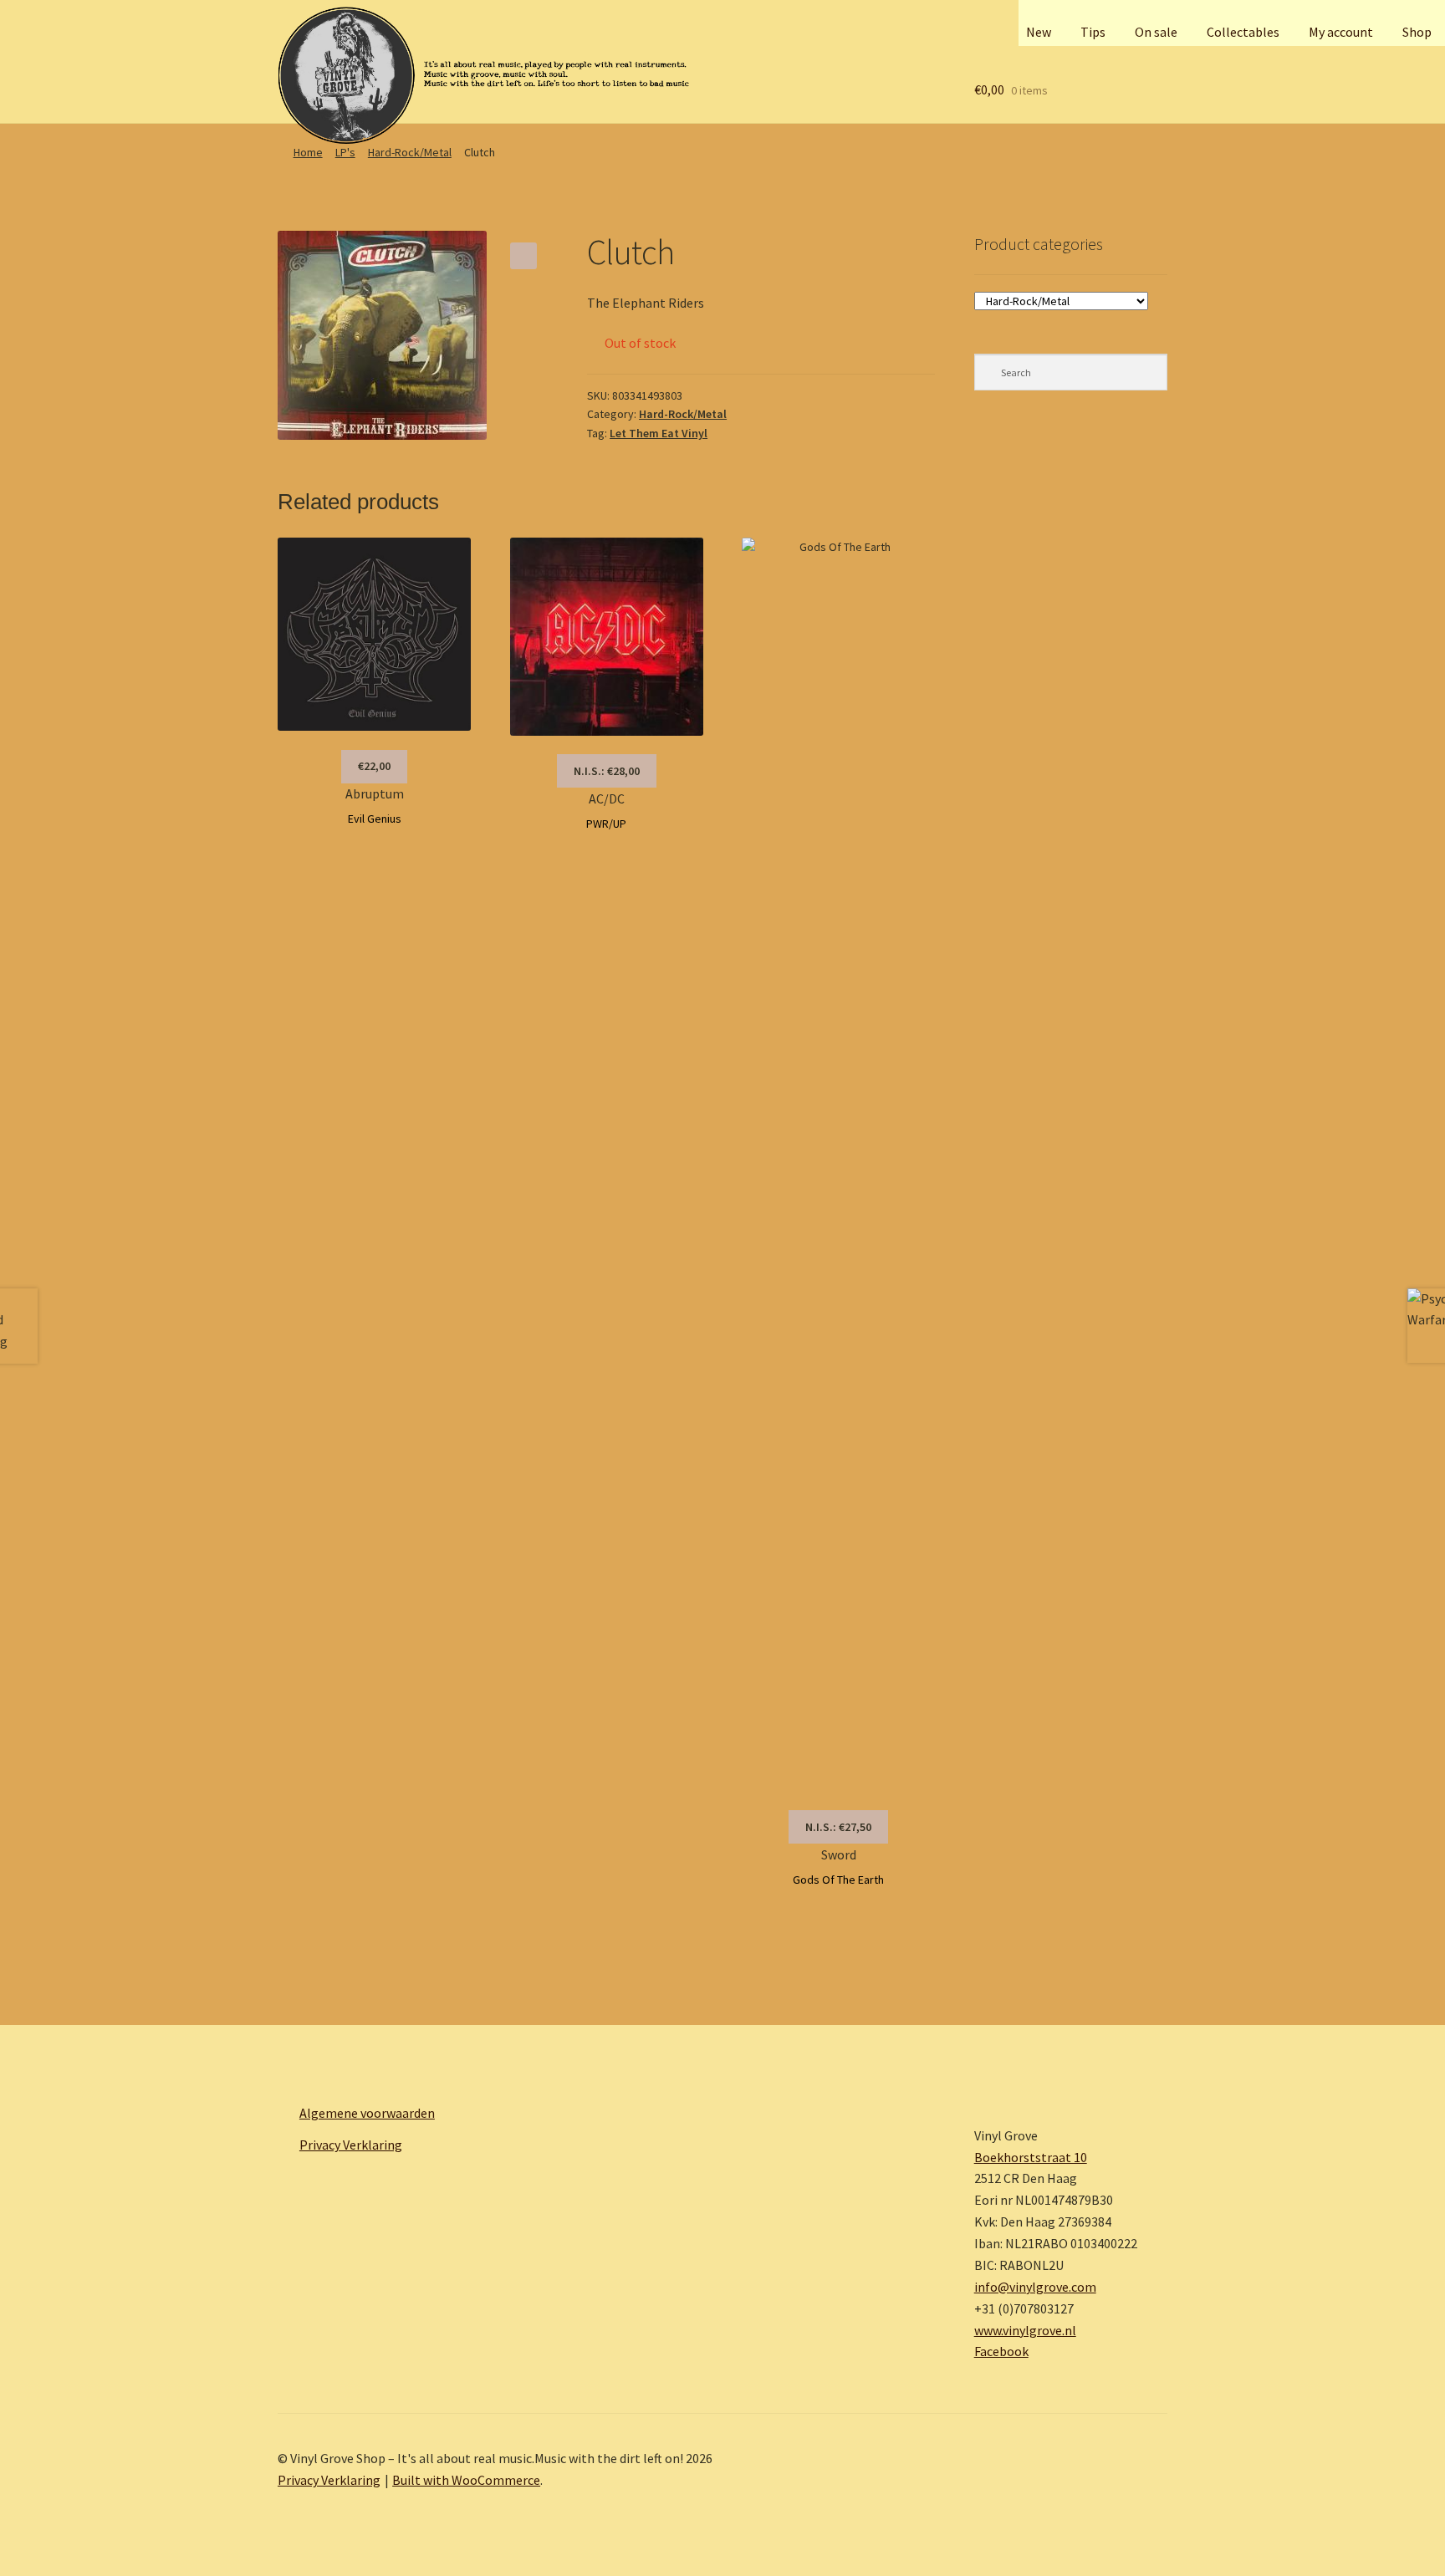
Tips (1093, 32)
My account (1341, 32)
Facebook (1001, 2351)
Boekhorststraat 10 (1031, 2157)
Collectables (1243, 32)
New (1039, 32)
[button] (523, 256)
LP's (345, 152)
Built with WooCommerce (466, 2480)
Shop (1417, 32)
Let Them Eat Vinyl (659, 433)
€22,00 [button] (374, 766)
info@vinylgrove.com (1035, 2287)
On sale (1156, 32)
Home (308, 152)
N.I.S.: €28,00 (607, 771)
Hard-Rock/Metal (410, 152)
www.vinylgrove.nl (1025, 2330)
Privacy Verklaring (351, 2145)
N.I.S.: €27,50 (838, 1827)
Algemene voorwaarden (367, 2113)
